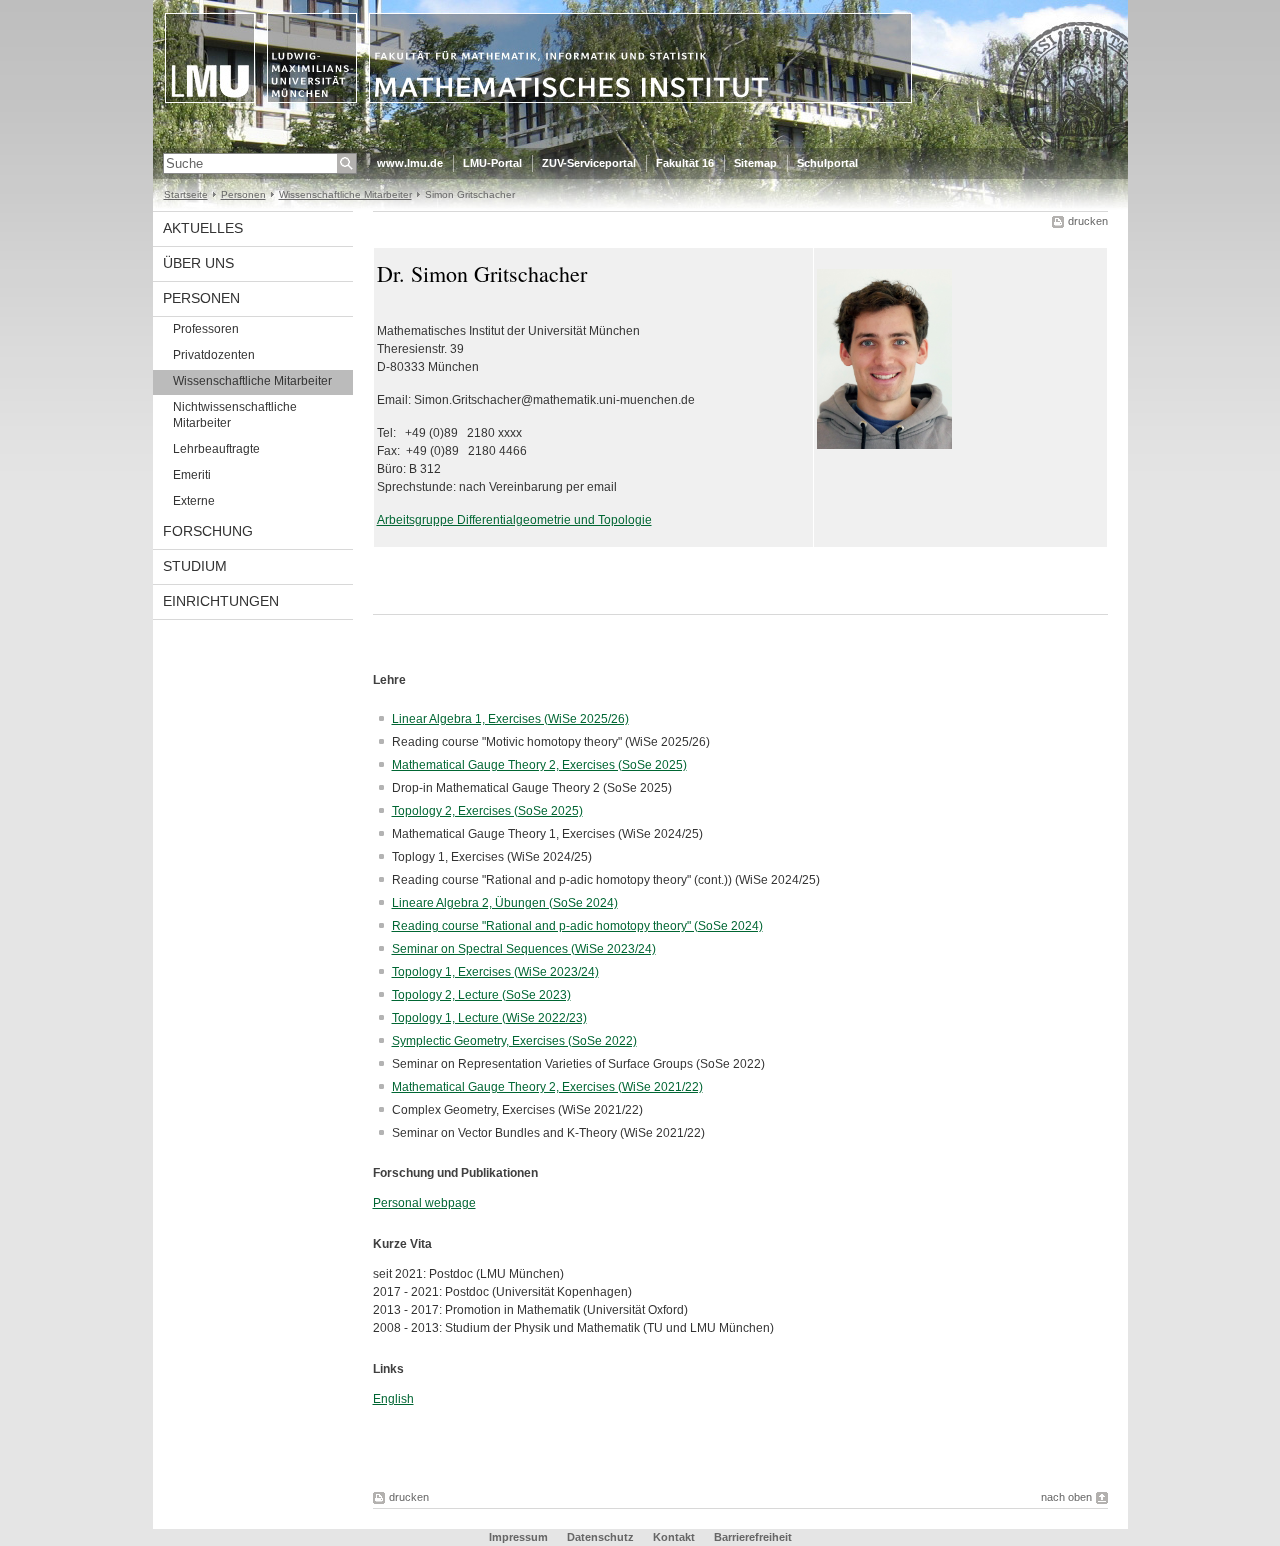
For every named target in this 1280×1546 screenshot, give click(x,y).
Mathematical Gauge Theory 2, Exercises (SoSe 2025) (539, 765)
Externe (194, 501)
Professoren (206, 329)
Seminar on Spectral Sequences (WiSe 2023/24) (524, 949)
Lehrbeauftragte (216, 449)
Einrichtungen (221, 601)
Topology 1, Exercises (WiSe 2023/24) (495, 972)
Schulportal (827, 163)
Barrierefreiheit (753, 1537)
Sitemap (755, 163)
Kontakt (674, 1537)
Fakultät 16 (685, 163)
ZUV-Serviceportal (589, 163)
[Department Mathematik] (640, 144)
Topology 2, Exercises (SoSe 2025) (487, 811)
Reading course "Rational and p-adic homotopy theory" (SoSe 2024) (577, 926)
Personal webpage (424, 1203)
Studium (195, 566)
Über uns (198, 263)
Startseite (186, 194)
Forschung (208, 531)
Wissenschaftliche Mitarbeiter (345, 194)
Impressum (518, 1537)
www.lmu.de (410, 163)
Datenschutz (600, 1537)
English (393, 1399)
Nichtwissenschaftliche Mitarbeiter (235, 415)
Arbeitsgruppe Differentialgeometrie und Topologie (514, 520)
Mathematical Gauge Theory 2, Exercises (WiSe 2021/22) (547, 1087)
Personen (243, 194)
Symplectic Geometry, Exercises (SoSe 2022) (514, 1041)
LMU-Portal (492, 163)
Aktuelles (203, 228)
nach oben (1066, 1497)
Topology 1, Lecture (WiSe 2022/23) (489, 1018)
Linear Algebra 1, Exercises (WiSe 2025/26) (510, 719)
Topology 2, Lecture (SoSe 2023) (481, 995)
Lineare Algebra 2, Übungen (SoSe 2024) (505, 903)
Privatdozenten (214, 355)
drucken (1088, 221)
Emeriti (192, 475)
